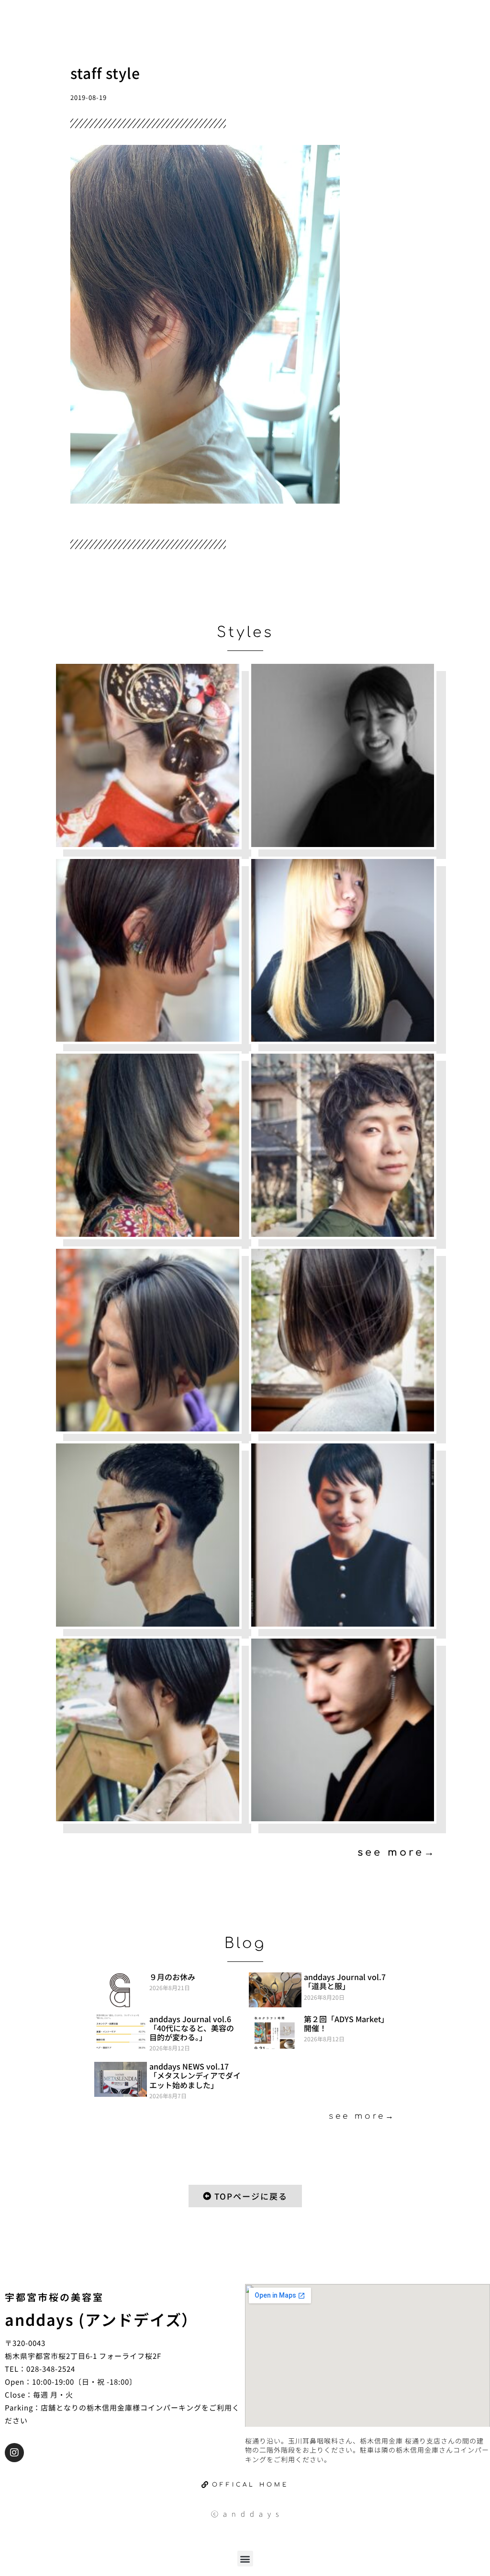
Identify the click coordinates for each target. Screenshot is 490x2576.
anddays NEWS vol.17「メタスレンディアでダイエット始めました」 (195, 2075)
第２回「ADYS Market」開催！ (346, 2023)
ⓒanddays (247, 2514)
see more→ (397, 1852)
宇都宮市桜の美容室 (54, 2297)
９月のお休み (172, 1977)
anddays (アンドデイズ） (101, 2319)
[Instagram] (14, 2453)
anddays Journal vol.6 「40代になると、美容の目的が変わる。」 (192, 2028)
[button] (245, 2559)
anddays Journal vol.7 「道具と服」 (345, 1981)
